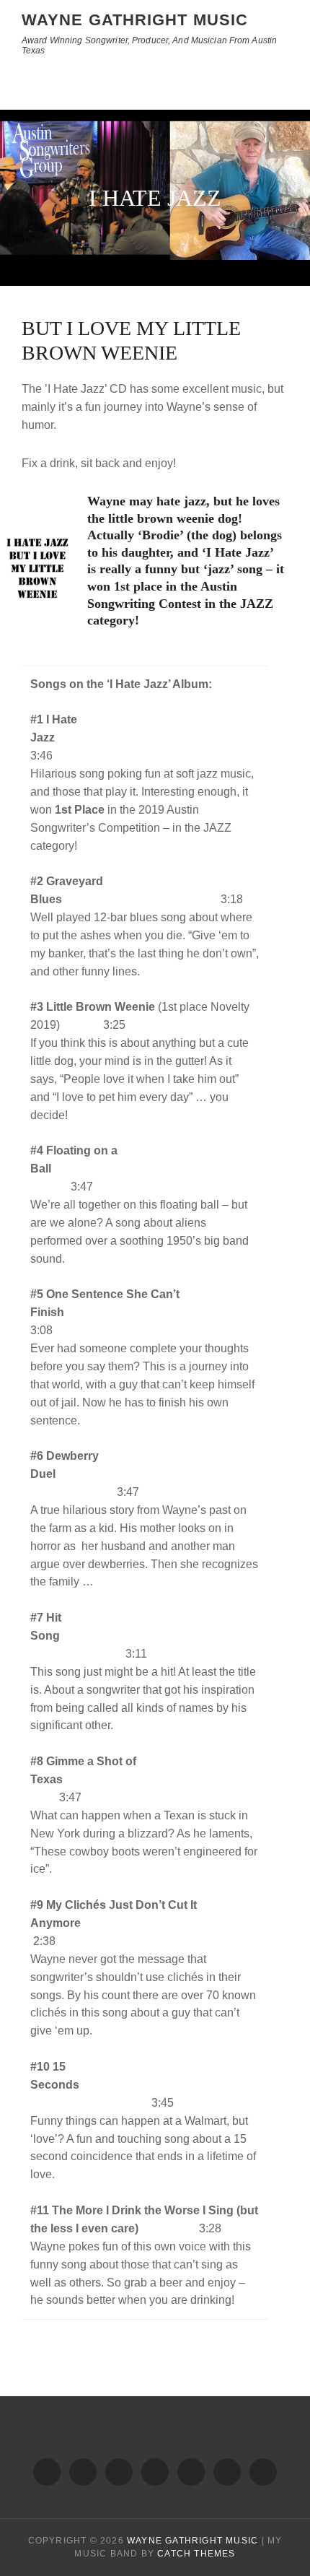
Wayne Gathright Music (135, 20)
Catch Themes (196, 2554)
